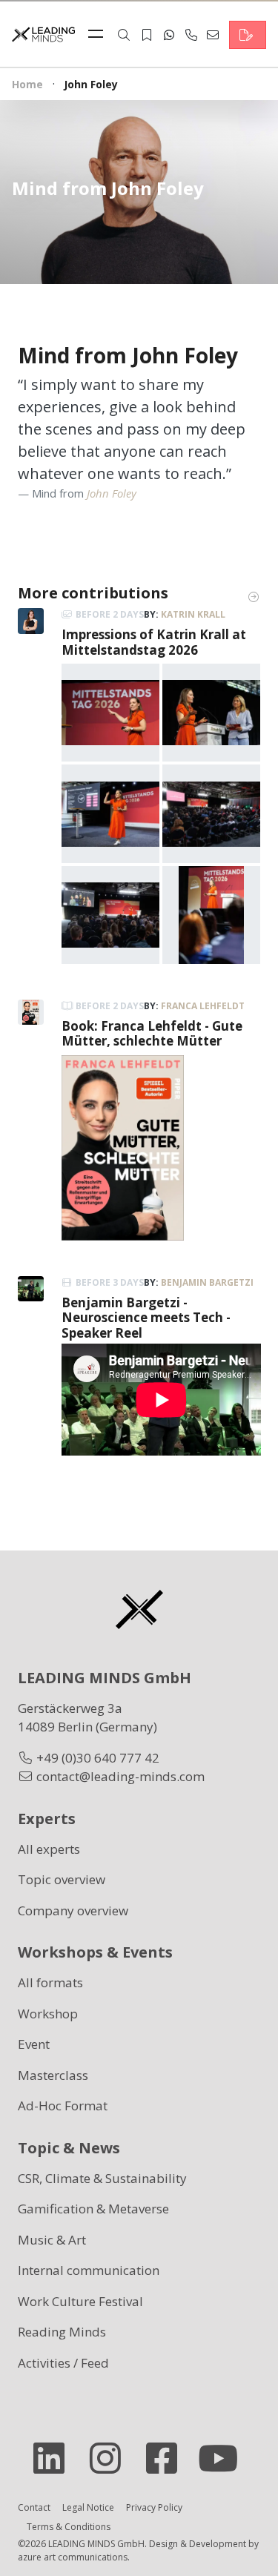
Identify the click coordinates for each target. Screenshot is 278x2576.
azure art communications (73, 2557)
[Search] (124, 35)
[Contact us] (248, 35)
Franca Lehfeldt (203, 1006)
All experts (49, 1849)
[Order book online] (123, 1146)
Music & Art (52, 2240)
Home (27, 84)
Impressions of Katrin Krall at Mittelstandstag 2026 (154, 642)
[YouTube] (224, 2458)
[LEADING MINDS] (43, 33)
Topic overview (62, 1879)
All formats (50, 1982)
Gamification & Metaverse (93, 2209)
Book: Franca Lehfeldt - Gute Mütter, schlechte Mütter (152, 1033)
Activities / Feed (63, 2363)
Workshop (48, 2014)
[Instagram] (111, 2458)
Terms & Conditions (69, 2527)
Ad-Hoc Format (63, 2106)
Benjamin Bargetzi (207, 1282)
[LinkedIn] (55, 2458)
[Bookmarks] (147, 35)
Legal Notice (88, 2507)
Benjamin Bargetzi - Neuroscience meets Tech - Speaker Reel (146, 1318)
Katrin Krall (193, 614)
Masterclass (53, 2075)
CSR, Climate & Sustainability (102, 2178)
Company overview (73, 1910)
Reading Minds (62, 2332)
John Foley (112, 493)
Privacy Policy (154, 2507)
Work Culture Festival (80, 2301)
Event (34, 2044)
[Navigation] (99, 35)
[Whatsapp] (169, 35)
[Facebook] (168, 2458)
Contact (34, 2507)
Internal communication (89, 2270)
